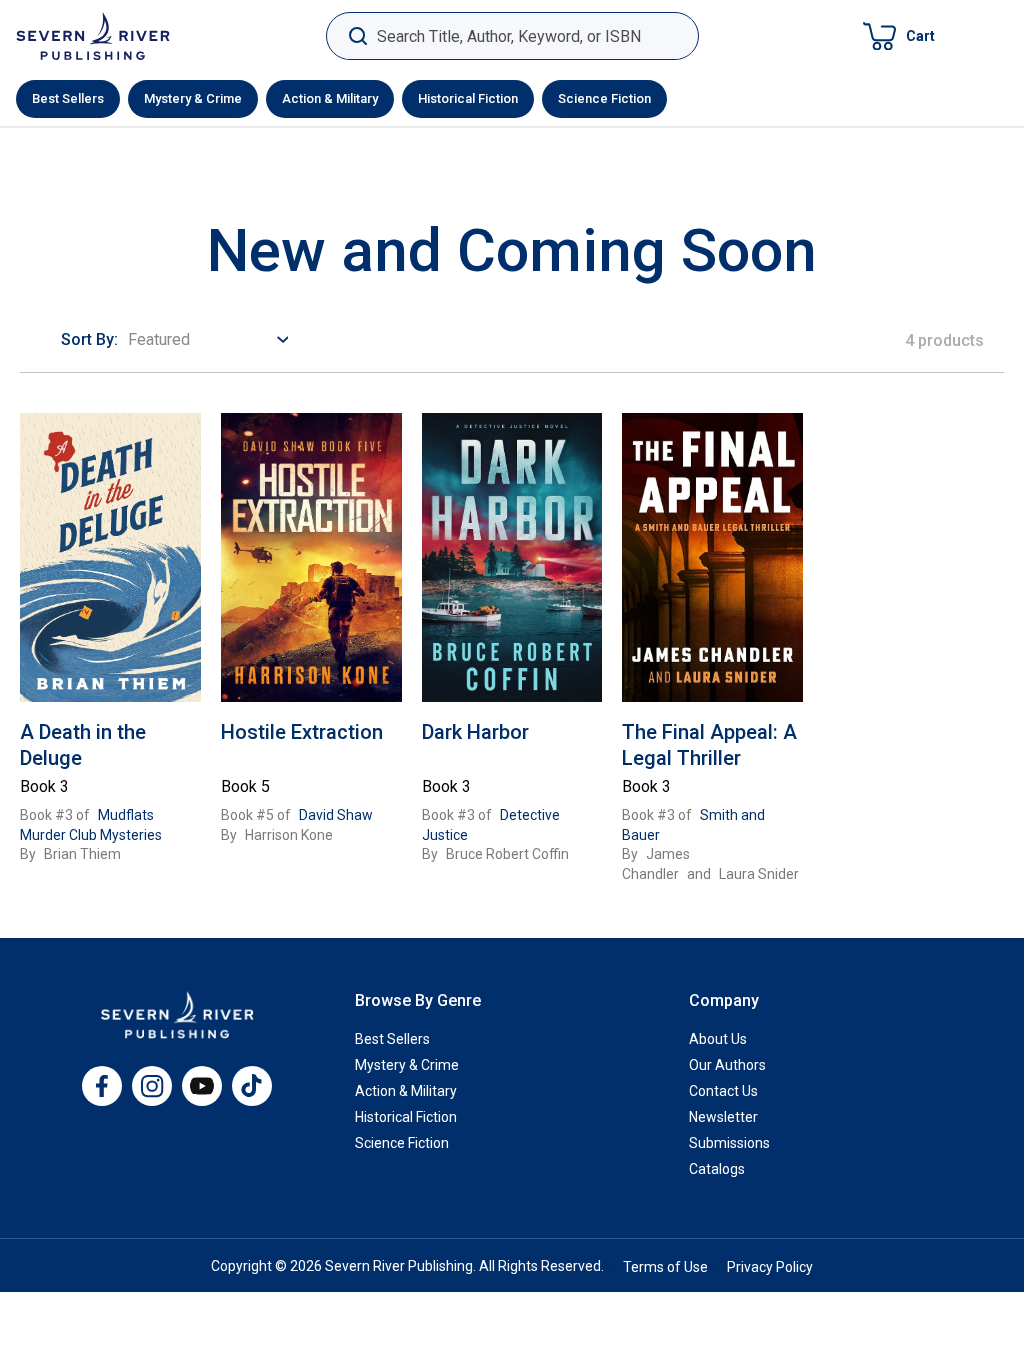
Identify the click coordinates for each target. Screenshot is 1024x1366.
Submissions (729, 1143)
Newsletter (723, 1117)
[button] (899, 36)
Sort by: (89, 339)
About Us (718, 1039)
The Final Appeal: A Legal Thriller (709, 745)
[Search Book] (357, 36)
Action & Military (330, 98)
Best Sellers (68, 98)
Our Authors (727, 1065)
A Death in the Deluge (83, 745)
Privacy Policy (770, 1267)
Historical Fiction (468, 98)
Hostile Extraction (302, 732)
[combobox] (512, 36)
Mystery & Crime (193, 98)
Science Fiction (604, 98)
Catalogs (717, 1169)
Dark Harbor (475, 732)
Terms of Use (665, 1267)
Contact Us (723, 1091)
